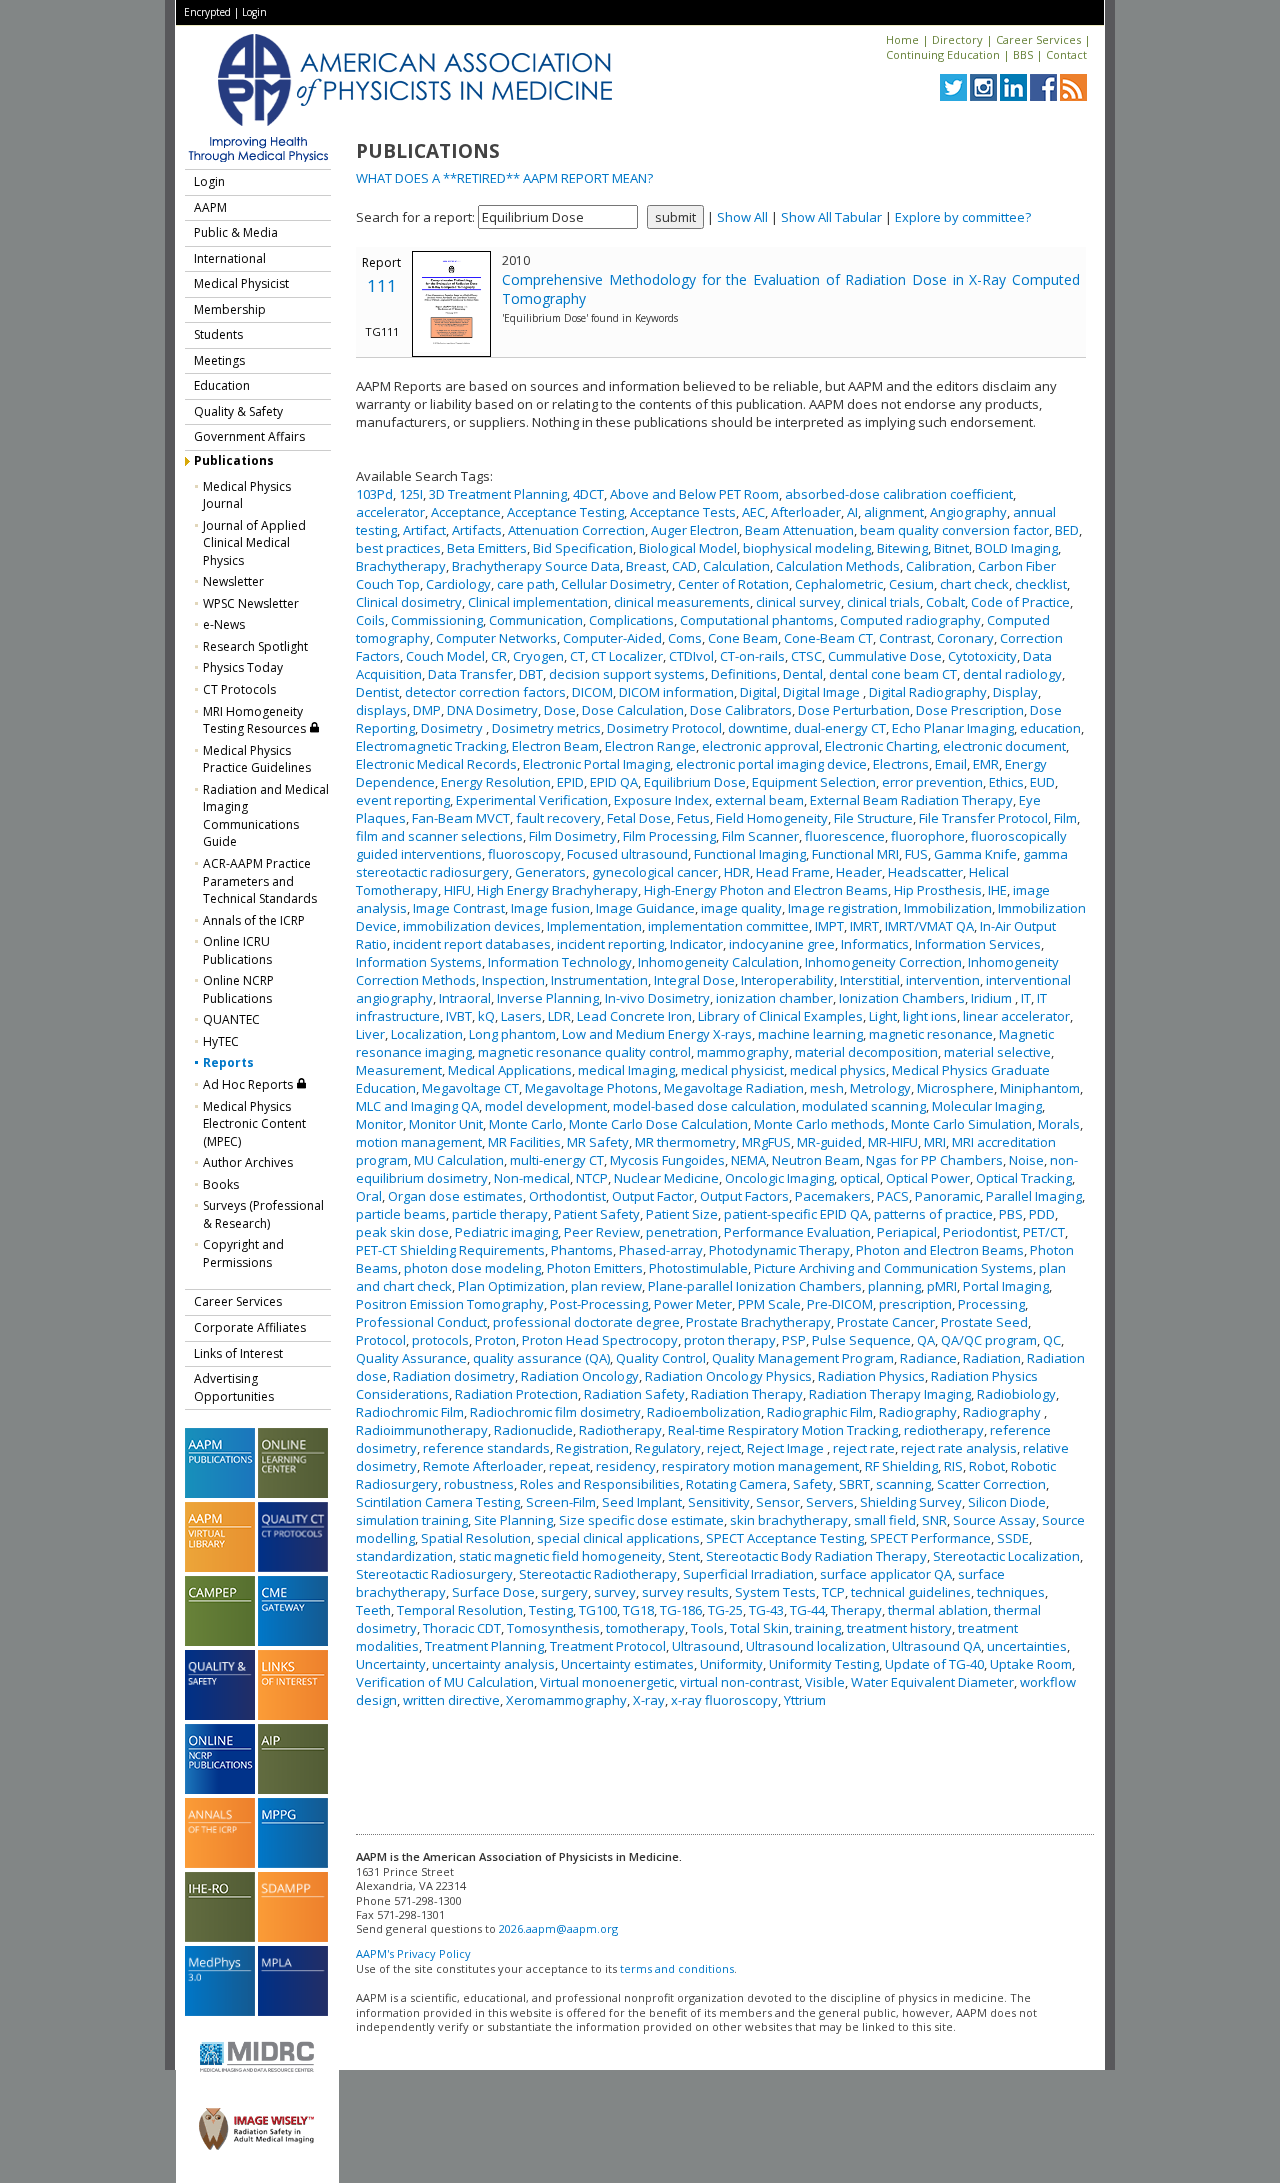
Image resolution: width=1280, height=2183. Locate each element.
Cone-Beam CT (828, 638)
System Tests (775, 1592)
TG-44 (807, 1610)
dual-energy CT (840, 728)
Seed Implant (642, 1502)
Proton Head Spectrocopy (600, 1340)
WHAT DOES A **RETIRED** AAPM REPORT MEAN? (504, 178)
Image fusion (550, 908)
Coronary (965, 638)
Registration (592, 1448)
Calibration (939, 566)
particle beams (401, 1214)
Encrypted (207, 12)
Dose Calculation (633, 710)
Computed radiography (910, 620)
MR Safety (598, 1142)
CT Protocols (239, 689)
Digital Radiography (928, 692)
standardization (404, 1556)
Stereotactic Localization (1006, 1556)
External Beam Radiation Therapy (911, 800)
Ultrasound (706, 1646)
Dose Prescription (970, 710)
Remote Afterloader (483, 1466)
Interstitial (870, 980)
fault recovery (558, 818)
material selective (997, 1052)
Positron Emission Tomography (450, 1304)
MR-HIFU (893, 1142)
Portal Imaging (1006, 1286)
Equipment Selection (814, 782)
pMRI (942, 1286)
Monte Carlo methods (819, 1124)
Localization (427, 1034)
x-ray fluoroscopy (724, 1700)
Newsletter (233, 581)
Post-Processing (599, 1304)
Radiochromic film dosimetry (555, 1412)
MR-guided (829, 1142)
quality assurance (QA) (541, 1358)
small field (885, 1520)
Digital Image (823, 692)
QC (1052, 1340)
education (1050, 728)
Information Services (978, 944)
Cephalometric (839, 584)
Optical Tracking (1024, 1178)
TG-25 (725, 1610)
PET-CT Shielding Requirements (450, 1250)
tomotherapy (645, 1628)
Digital (758, 692)
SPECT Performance (930, 1538)
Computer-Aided (612, 638)
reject (724, 1448)
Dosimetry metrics (546, 728)
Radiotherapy (620, 1430)
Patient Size (682, 1214)
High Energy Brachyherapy (557, 890)
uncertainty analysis (493, 1664)
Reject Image (787, 1448)
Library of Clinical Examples (780, 1016)
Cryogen (538, 656)
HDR (737, 872)
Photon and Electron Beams (940, 1250)
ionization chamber (774, 998)
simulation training (412, 1520)
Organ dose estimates (455, 1196)
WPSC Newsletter (251, 603)
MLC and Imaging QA (417, 1106)
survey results (685, 1592)
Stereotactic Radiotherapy (598, 1574)
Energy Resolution (496, 782)
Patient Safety (597, 1214)
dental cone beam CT (893, 674)
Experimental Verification (532, 800)
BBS (1023, 54)
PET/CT (1044, 1232)
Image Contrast (459, 908)
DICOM (592, 692)
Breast (646, 566)
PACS (893, 1196)
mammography (743, 1052)
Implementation (594, 926)
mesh (827, 1088)
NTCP (592, 1178)
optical (860, 1178)
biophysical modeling (807, 548)
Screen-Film (561, 1502)
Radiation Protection (516, 1394)
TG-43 (766, 1610)
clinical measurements (682, 602)
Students (218, 334)
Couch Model (445, 656)
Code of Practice (1020, 602)
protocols (440, 1340)
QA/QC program (989, 1340)
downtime (758, 728)
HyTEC (221, 1041)
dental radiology (1012, 674)
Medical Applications (510, 1070)
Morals (1059, 1124)
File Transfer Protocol (983, 818)
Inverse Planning (548, 998)
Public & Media (236, 232)
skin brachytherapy (789, 1520)
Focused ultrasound (627, 854)
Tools (707, 1628)
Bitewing (902, 548)
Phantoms (582, 1250)
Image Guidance (645, 908)
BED (1067, 530)
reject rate (864, 1448)
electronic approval (760, 746)
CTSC (806, 656)
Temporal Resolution (460, 1610)
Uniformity (731, 1664)
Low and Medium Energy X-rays (657, 1034)
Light (883, 1016)
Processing (991, 1304)
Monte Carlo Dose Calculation (658, 1124)
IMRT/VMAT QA (929, 926)
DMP (427, 710)
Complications (631, 620)
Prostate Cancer (886, 1322)
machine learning (810, 1034)
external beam (759, 800)
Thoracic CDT (462, 1628)
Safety (813, 1484)
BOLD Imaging (1016, 548)
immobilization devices (472, 926)
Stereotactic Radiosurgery (434, 1574)
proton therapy (730, 1340)
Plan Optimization (511, 1286)
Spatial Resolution (476, 1538)
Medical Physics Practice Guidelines (257, 759)
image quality (741, 908)
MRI (935, 1142)
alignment (894, 512)
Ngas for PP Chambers (934, 1160)
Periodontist (980, 1232)
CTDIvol (691, 656)
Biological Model (688, 548)
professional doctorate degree (586, 1322)
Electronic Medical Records (436, 764)
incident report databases (472, 944)
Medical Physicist (241, 283)
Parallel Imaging (1034, 1196)
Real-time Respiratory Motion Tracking (783, 1430)
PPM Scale (769, 1304)
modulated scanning (864, 1106)
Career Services (1038, 39)
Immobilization (948, 908)
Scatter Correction (991, 1484)
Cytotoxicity (982, 656)
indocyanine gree (782, 944)
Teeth (373, 1610)
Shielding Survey (911, 1502)
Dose (560, 710)
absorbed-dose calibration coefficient (899, 494)
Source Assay (994, 1520)
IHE (997, 890)
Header (859, 872)
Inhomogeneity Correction (883, 962)
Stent (684, 1556)
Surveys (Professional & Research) (263, 1214)
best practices (398, 548)
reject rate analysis (959, 1448)
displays (381, 710)
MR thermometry (685, 1142)
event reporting (403, 800)
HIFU (457, 890)
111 (382, 285)
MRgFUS (766, 1142)
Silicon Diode (1007, 1502)
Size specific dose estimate (641, 1520)
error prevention (932, 782)
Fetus (693, 818)
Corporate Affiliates (250, 1327)
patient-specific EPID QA (796, 1214)
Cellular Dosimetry (616, 584)
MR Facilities (524, 1142)
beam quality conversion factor (954, 530)
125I (411, 494)
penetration (682, 1232)
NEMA (748, 1160)
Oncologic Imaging (779, 1178)
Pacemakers (833, 1196)
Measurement (399, 1070)
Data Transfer (470, 674)
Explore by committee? (963, 217)
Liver (370, 1034)
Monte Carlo (526, 1124)
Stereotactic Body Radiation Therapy (816, 1556)
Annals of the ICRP (254, 920)
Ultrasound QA (936, 1646)
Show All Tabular (831, 217)
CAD (684, 566)
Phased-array (661, 1250)
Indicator (696, 944)
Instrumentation (599, 980)
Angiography (968, 512)
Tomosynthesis (553, 1628)
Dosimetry (453, 728)
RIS (953, 1466)
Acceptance (466, 512)
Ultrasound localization (816, 1646)
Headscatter (925, 872)
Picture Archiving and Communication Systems (893, 1268)
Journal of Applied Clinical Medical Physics (254, 543)
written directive (451, 1700)
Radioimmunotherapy (422, 1430)
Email (951, 764)
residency (626, 1466)
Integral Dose (694, 980)
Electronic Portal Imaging (596, 764)
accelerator (390, 512)
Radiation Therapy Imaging (890, 1394)
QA (926, 1340)
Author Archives (248, 1162)
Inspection (513, 980)
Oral (369, 1196)
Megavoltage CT (470, 1088)
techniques (1011, 1592)
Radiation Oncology (580, 1376)
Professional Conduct (421, 1322)
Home (902, 39)
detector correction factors (485, 692)
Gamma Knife (975, 854)
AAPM (210, 207)
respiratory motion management (760, 1466)
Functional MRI (855, 854)
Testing (551, 1610)
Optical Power (928, 1178)
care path (526, 584)
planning (894, 1286)
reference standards (486, 1448)
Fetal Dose (639, 818)
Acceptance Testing (565, 512)
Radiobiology (1016, 1394)
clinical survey (798, 602)
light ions (930, 1016)
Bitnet (951, 548)
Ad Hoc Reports (249, 1084)
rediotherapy (944, 1430)
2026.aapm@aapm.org (558, 1928)
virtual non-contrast (739, 1682)
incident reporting (610, 944)
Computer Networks (496, 638)
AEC (753, 512)
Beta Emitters (487, 548)
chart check (974, 584)
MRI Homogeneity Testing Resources (256, 720)
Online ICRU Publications (237, 950)
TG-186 (681, 1610)
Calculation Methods (838, 566)
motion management (419, 1142)
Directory (957, 39)
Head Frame (793, 872)
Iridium (993, 998)
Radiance (928, 1358)
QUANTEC (231, 1019)
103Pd (374, 494)
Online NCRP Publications (238, 989)
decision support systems (627, 674)
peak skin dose (402, 1232)
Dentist (377, 692)
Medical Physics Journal (247, 495)
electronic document (1004, 746)
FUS (916, 854)
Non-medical (532, 1178)
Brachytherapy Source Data (536, 566)
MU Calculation (459, 1160)
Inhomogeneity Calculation (718, 962)
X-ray (649, 1700)
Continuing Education (943, 54)
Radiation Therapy (747, 1394)
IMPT (829, 926)
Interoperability (787, 980)
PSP (794, 1340)
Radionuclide (533, 1430)
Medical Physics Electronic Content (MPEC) (254, 1124)
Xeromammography (566, 1700)
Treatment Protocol (608, 1646)
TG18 (638, 1610)
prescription (915, 1304)
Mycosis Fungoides (667, 1160)
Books (221, 1184)
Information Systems (419, 962)
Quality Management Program (803, 1358)
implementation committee (728, 926)
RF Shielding (901, 1466)
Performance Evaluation (797, 1232)
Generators (550, 872)
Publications (234, 460)
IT (1026, 998)
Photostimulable (698, 1268)
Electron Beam (555, 746)
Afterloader (806, 512)
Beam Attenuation (799, 530)
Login (254, 12)
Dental (803, 674)
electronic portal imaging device (771, 764)
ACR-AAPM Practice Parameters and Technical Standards (260, 881)
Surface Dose (493, 1592)
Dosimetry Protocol (664, 728)
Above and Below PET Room (694, 494)
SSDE (1013, 1538)
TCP (833, 1592)
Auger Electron (695, 530)
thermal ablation (938, 1610)
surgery (564, 1592)
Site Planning (513, 1520)
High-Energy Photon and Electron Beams (766, 890)
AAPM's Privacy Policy (413, 1953)
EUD (1042, 782)
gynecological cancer (655, 872)
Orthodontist (567, 1196)
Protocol (381, 1340)
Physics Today (243, 667)
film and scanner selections (439, 836)
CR (499, 656)
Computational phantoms (757, 620)
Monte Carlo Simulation (961, 1124)
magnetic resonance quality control (584, 1052)
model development (546, 1106)
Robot (987, 1466)
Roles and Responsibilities (600, 1484)
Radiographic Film (820, 1412)
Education (222, 385)
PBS (1011, 1214)
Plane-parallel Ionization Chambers (755, 1286)
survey (615, 1592)
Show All (742, 217)
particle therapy (500, 1214)
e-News (224, 624)
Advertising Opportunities (234, 1387)
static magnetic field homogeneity (560, 1556)
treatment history (899, 1628)
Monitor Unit (446, 1124)
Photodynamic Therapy (779, 1250)
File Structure (873, 818)
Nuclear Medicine (666, 1178)
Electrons (901, 764)
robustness (479, 1484)
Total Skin (759, 1628)
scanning (903, 1484)
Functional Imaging (750, 854)
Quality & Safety (238, 411)
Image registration (843, 908)
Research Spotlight (255, 646)
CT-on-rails (752, 656)
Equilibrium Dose (695, 782)
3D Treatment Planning (498, 494)
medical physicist (732, 1070)
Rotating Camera (736, 1484)
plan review (606, 1286)
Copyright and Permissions (243, 1253)
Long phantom (512, 1034)
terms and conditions (677, 1968)
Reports (228, 1062)
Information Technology (560, 962)
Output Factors (744, 1196)
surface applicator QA (886, 1574)
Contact (1066, 54)
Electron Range (650, 746)
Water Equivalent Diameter (932, 1682)
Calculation (736, 566)
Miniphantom (1040, 1088)
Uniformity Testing (824, 1664)
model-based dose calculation (704, 1106)
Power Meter (693, 1304)
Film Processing (669, 836)
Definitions (744, 674)
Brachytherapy (401, 566)
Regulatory (668, 1448)
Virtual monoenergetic (607, 1682)
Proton (495, 1340)
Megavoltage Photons (591, 1088)
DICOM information (676, 692)
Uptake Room (1031, 1664)
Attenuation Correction (576, 530)
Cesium (911, 584)
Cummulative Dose (885, 656)
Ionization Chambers (902, 998)
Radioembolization (704, 1412)
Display (1015, 692)
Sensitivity (719, 1502)
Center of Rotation (733, 584)
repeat (569, 1466)
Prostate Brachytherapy (758, 1322)
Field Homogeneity (772, 818)
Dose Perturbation (854, 710)
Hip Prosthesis (938, 890)
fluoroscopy (524, 854)
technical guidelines (911, 1592)
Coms (685, 638)
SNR (934, 1520)
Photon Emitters (595, 1268)
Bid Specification (583, 548)
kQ (486, 1016)
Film (1065, 818)
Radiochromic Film (410, 1412)
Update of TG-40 (934, 1664)
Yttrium (805, 1700)
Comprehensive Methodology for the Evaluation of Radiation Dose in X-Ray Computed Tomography (791, 289)
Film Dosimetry (573, 836)
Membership (230, 309)
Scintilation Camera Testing (438, 1502)
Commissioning (437, 620)
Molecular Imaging (987, 1106)
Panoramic (947, 1196)
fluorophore (928, 836)
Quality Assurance (411, 1358)
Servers (830, 1502)
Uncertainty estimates (627, 1664)
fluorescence (845, 836)
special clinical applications (618, 1538)
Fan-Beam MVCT (461, 818)
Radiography (918, 1412)
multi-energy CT (557, 1160)
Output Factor (653, 1196)
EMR (986, 764)
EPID (570, 782)
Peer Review (602, 1232)
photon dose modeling (472, 1268)
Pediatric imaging (506, 1232)
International (230, 258)
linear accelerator (1016, 1016)
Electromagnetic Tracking (431, 746)
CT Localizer (627, 656)
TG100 (598, 1610)
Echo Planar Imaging (953, 728)
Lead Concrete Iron (634, 1016)
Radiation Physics (871, 1376)
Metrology (880, 1088)
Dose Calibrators (741, 710)
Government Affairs (249, 436)
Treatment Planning (484, 1646)
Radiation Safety (634, 1394)
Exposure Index (661, 800)
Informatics (875, 944)
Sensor (778, 1502)
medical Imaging (626, 1070)
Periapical (907, 1232)
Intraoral (465, 998)
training (818, 1628)
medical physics (838, 1070)
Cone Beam (743, 638)
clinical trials (883, 602)
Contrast (905, 638)
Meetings (219, 360)
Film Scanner (760, 836)
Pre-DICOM (840, 1304)
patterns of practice (933, 1214)
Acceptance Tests (683, 512)
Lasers (521, 1016)
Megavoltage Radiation (734, 1088)
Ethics (1006, 782)
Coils (370, 620)
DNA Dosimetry (492, 710)
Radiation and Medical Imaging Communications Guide (266, 816)
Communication (536, 620)
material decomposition (866, 1052)
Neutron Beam (816, 1160)
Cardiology (458, 584)
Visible (825, 1682)
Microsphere (955, 1088)
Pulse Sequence (861, 1340)
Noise (1026, 1160)
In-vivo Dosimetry (657, 998)
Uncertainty (391, 1664)
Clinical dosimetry (409, 602)
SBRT (854, 1484)
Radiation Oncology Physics (728, 1376)
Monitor (379, 1124)
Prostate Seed (984, 1322)
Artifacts (477, 530)
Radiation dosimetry (454, 1376)
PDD (1042, 1214)
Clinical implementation (538, 602)
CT (577, 656)
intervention (943, 980)
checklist (1041, 584)
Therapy (856, 1610)
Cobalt (945, 602)
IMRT (864, 926)
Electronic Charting (881, 746)
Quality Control (661, 1358)
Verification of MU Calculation (445, 1682)
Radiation (992, 1358)
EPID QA (614, 782)
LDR (559, 1016)
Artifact (424, 530)
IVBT (459, 1016)
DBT (531, 674)
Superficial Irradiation (748, 1574)
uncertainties (1027, 1646)
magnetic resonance (931, 1034)
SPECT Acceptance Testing (785, 1538)
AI (852, 512)
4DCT (588, 494)
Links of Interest (238, 1353)
